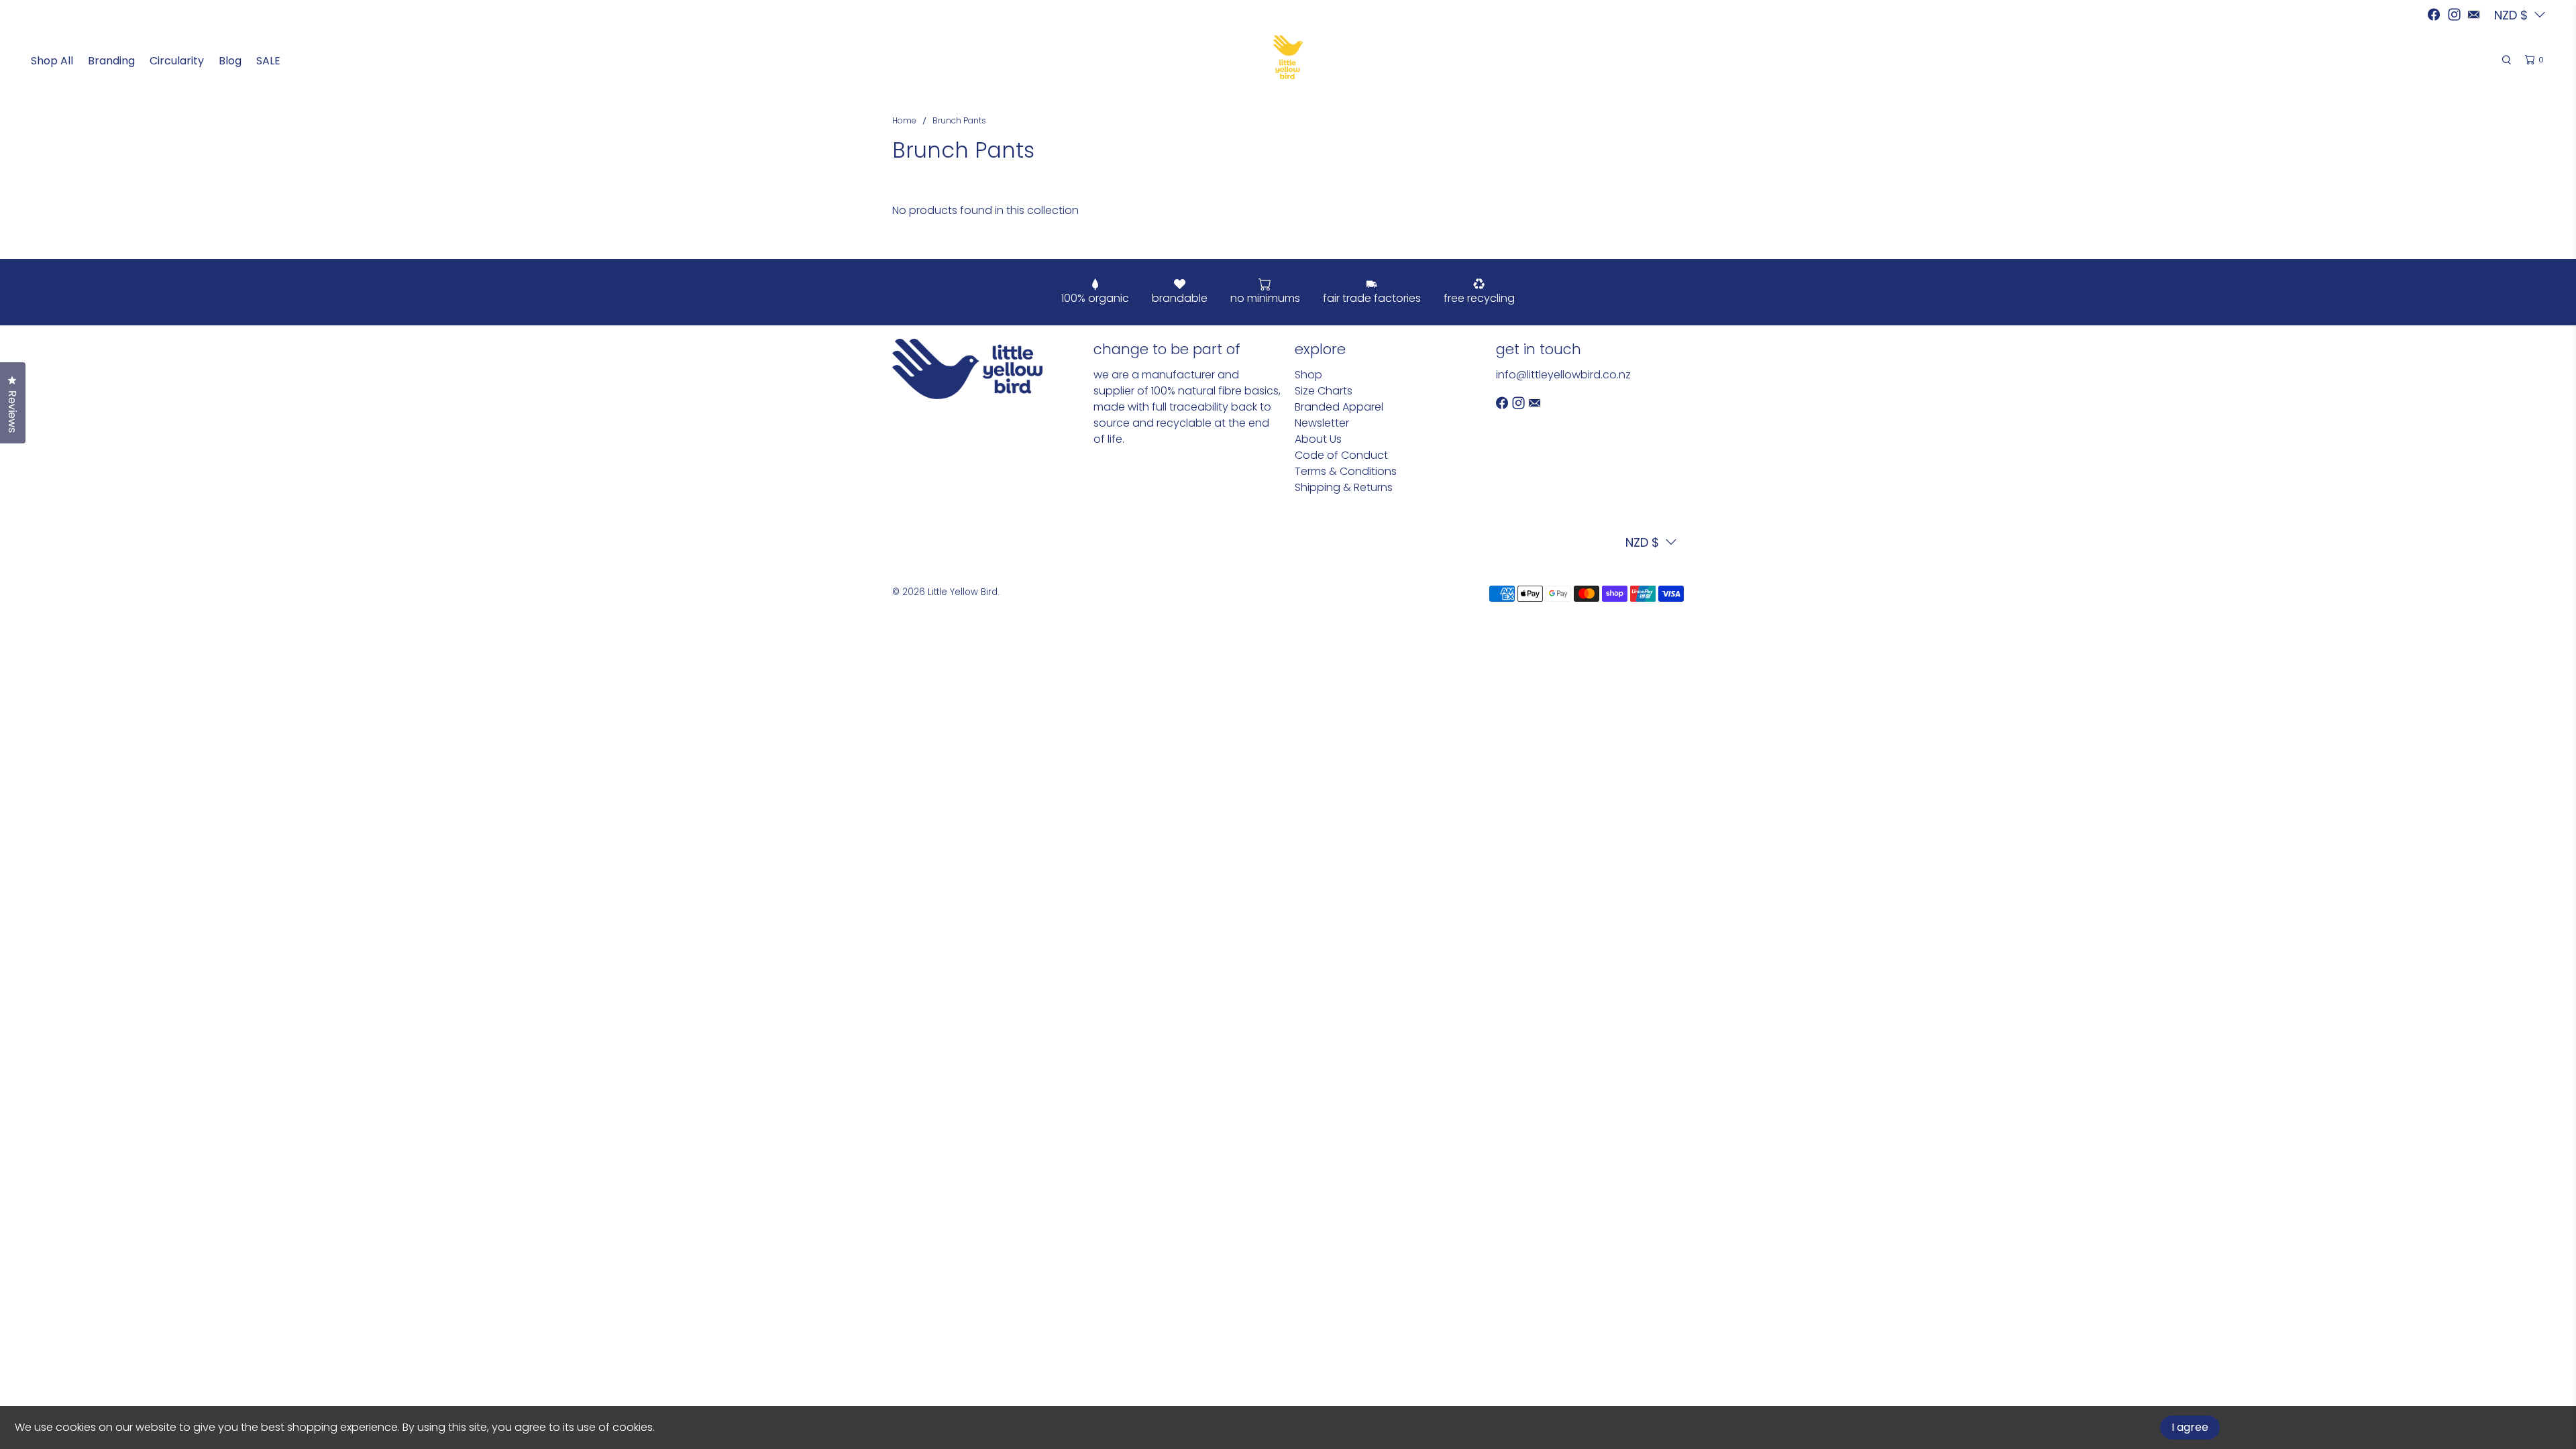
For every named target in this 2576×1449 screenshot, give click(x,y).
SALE (268, 61)
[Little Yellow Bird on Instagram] (2454, 14)
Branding (111, 61)
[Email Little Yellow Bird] (2474, 14)
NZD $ (1642, 542)
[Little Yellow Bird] (1288, 57)
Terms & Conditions (1346, 471)
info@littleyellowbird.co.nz (1563, 375)
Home (904, 121)
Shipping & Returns (1344, 487)
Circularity (177, 61)
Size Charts (1324, 391)
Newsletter (1322, 423)
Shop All (52, 61)
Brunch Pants (959, 121)
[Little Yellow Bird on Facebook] (2434, 14)
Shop (1308, 375)
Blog (230, 61)
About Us (1318, 439)
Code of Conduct (1341, 455)
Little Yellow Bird (963, 592)
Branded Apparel (1339, 407)
